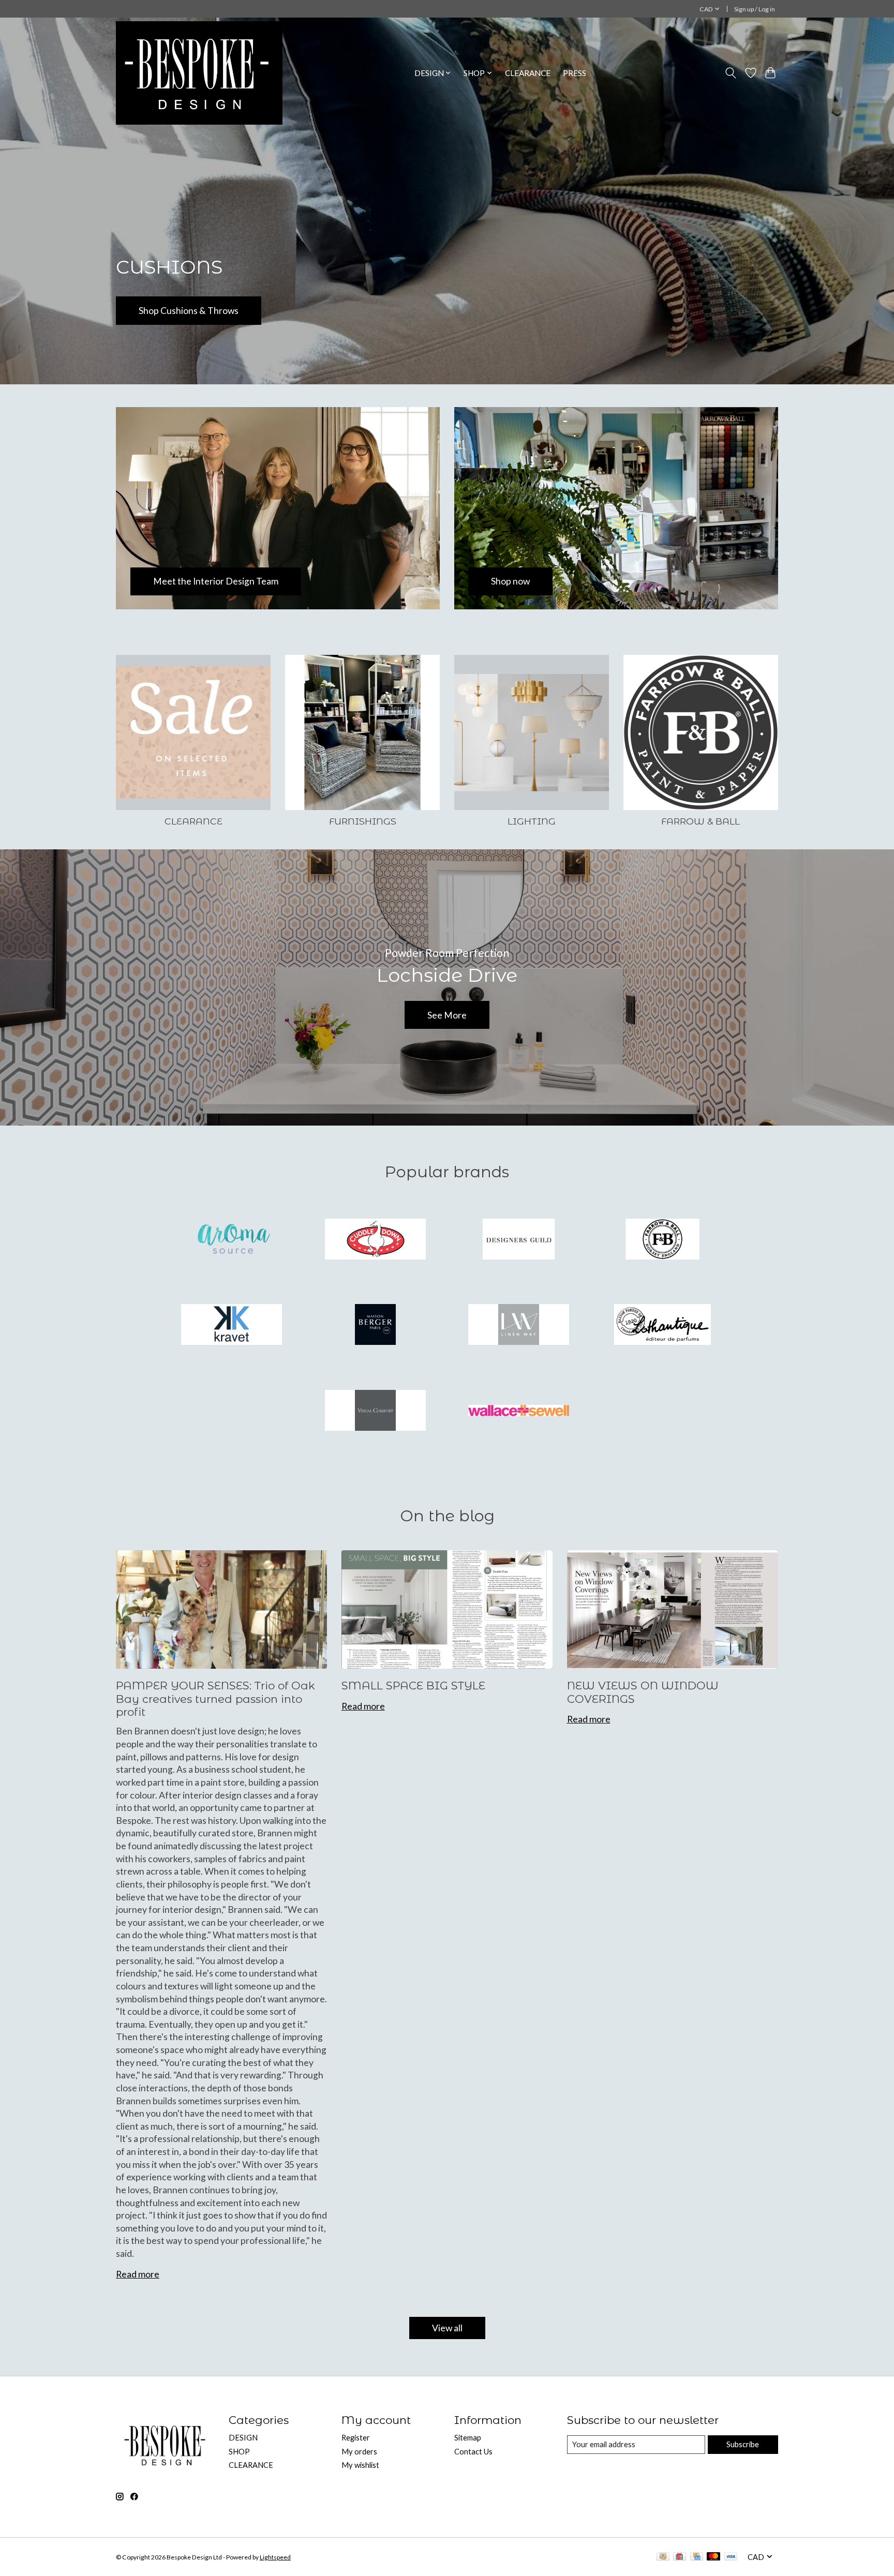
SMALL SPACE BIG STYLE (413, 1686)
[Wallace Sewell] (519, 1411)
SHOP (239, 2452)
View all (447, 2328)
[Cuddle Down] (375, 1240)
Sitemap (468, 2438)
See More (447, 1015)
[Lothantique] (662, 1326)
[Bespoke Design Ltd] (199, 73)
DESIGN (243, 2438)
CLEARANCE (528, 73)
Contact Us (473, 2452)
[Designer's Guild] (519, 1240)
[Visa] (731, 2557)
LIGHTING (532, 821)
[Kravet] (232, 1326)
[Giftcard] (680, 2557)
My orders (359, 2452)
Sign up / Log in (755, 9)
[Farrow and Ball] (662, 1240)
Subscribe (743, 2444)
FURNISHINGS (363, 821)
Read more (138, 2274)
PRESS (575, 73)
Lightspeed (275, 2557)
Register (356, 2438)
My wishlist (360, 2465)
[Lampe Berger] (375, 1326)
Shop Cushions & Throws (189, 311)
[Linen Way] (519, 1326)
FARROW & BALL (701, 821)
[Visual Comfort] (375, 1411)
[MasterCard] (713, 2557)
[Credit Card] (697, 2557)
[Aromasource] (232, 1240)
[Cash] (663, 2557)
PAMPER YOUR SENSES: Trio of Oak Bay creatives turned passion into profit (215, 1699)
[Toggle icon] (731, 73)
